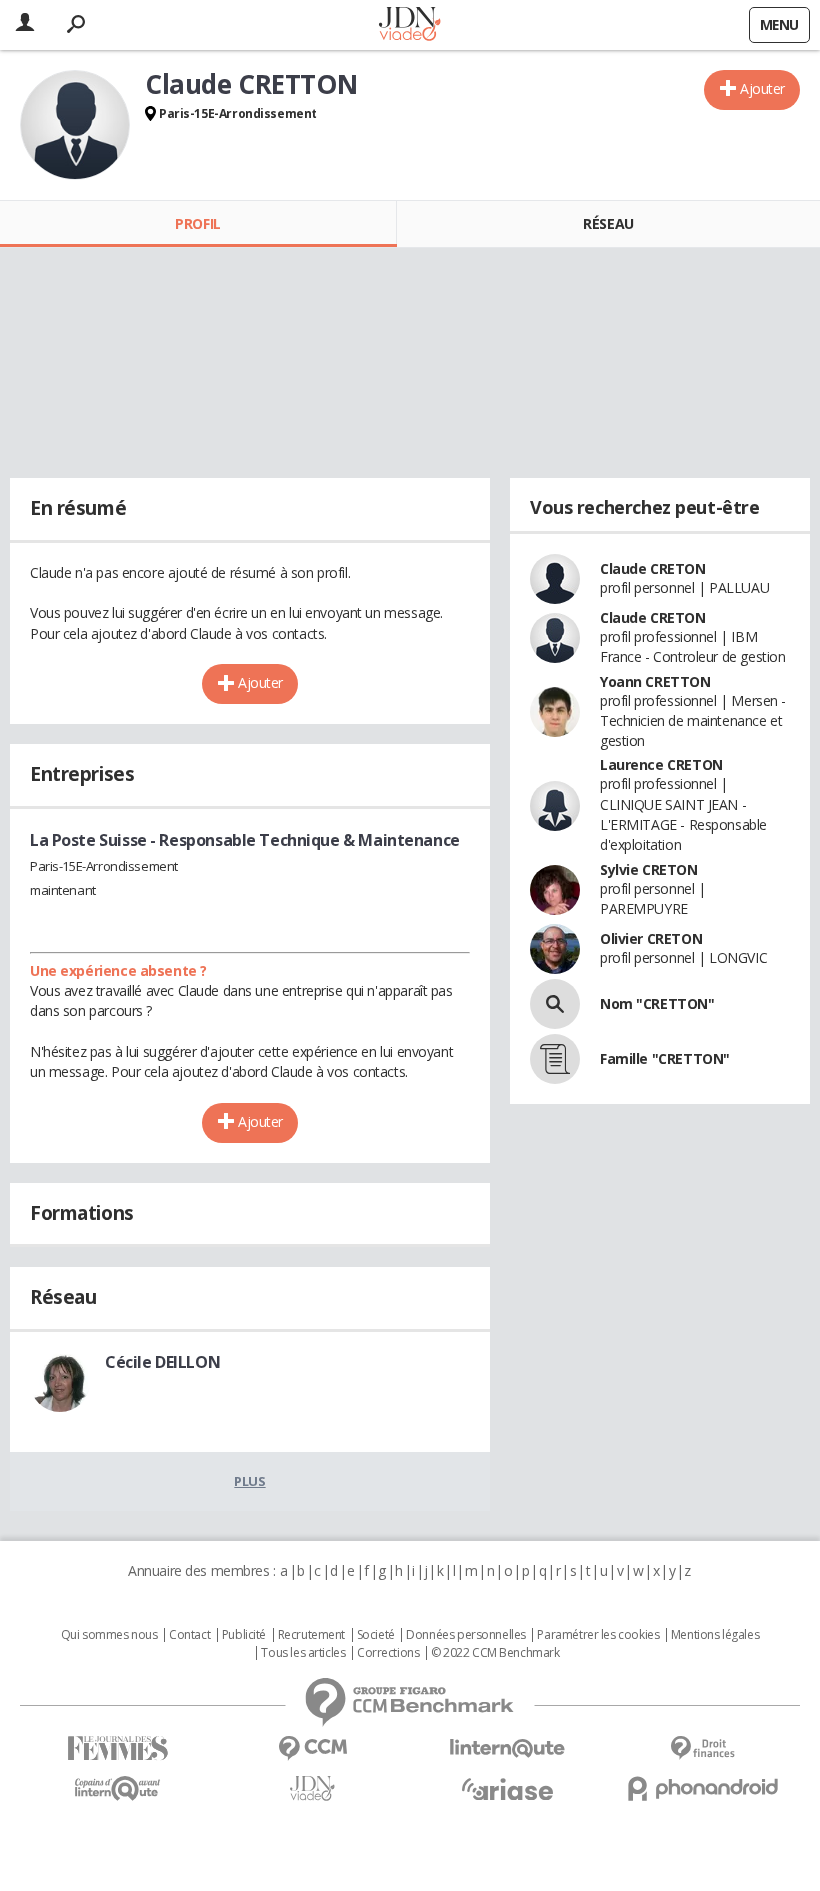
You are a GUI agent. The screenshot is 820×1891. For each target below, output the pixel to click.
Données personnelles (466, 1635)
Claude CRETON (653, 568)
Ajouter (762, 88)
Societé (376, 1635)
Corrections (388, 1653)
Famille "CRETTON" (665, 1058)
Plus (249, 1481)
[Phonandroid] (702, 1788)
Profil (197, 223)
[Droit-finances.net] (702, 1748)
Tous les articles (303, 1653)
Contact (189, 1635)
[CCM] (312, 1748)
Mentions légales (715, 1635)
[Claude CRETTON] (75, 125)
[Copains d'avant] (117, 1788)
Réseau (608, 223)
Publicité (244, 1635)
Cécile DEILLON (162, 1362)
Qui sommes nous (109, 1635)
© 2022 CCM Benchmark (495, 1653)
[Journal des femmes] (117, 1748)
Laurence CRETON (661, 764)
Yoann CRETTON (655, 681)
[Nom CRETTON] (555, 1004)
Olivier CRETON (651, 938)
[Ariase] (507, 1789)
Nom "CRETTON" (657, 1003)
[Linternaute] (507, 1748)
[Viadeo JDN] (312, 1788)
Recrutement (311, 1635)
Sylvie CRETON (649, 869)
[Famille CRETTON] (555, 1059)
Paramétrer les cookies (598, 1635)
